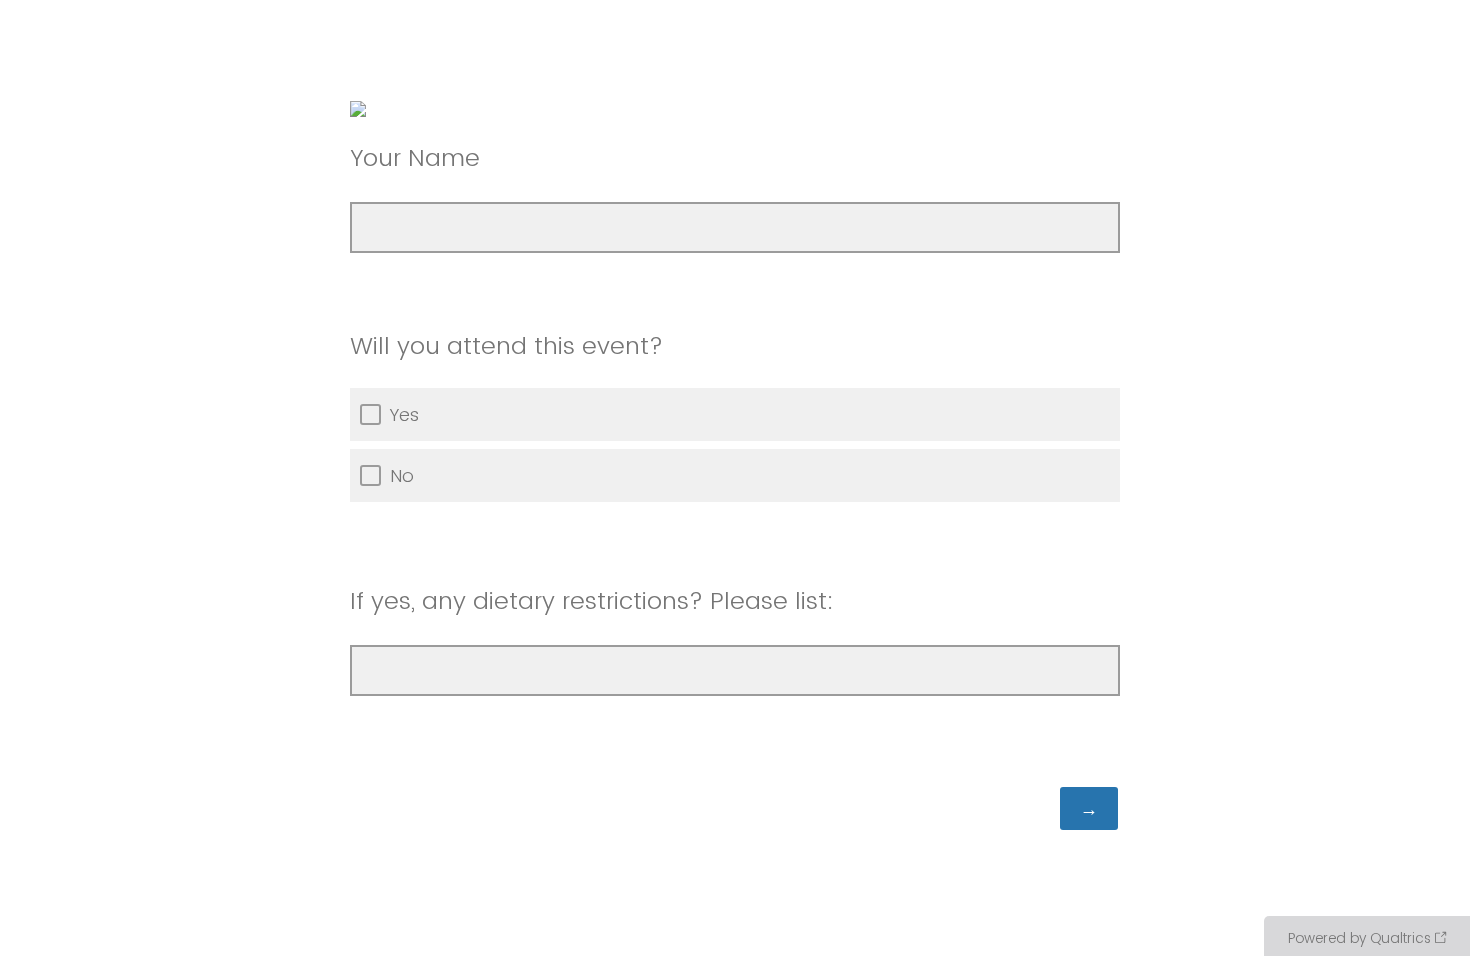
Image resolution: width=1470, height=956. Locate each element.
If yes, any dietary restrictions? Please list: (595, 600)
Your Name (415, 157)
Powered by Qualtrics (1359, 938)
